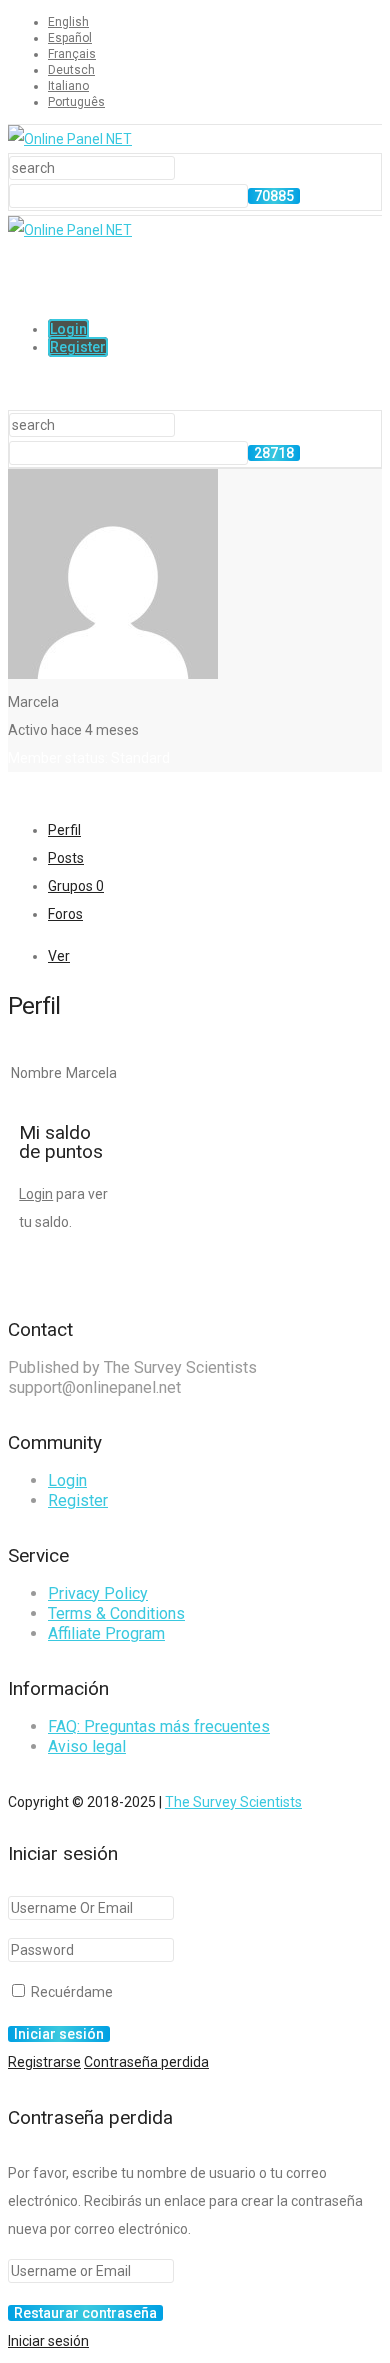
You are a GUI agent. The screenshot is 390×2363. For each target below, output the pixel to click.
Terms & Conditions (116, 1613)
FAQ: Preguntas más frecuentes (159, 1726)
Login (68, 329)
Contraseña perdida (146, 2062)
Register (78, 347)
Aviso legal (87, 1746)
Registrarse (44, 2062)
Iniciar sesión (48, 2341)
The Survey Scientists (233, 1802)
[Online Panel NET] (70, 139)
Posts (66, 858)
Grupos (76, 886)
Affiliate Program (106, 1633)
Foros (65, 914)
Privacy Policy (98, 1593)
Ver (59, 956)
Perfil (64, 830)
